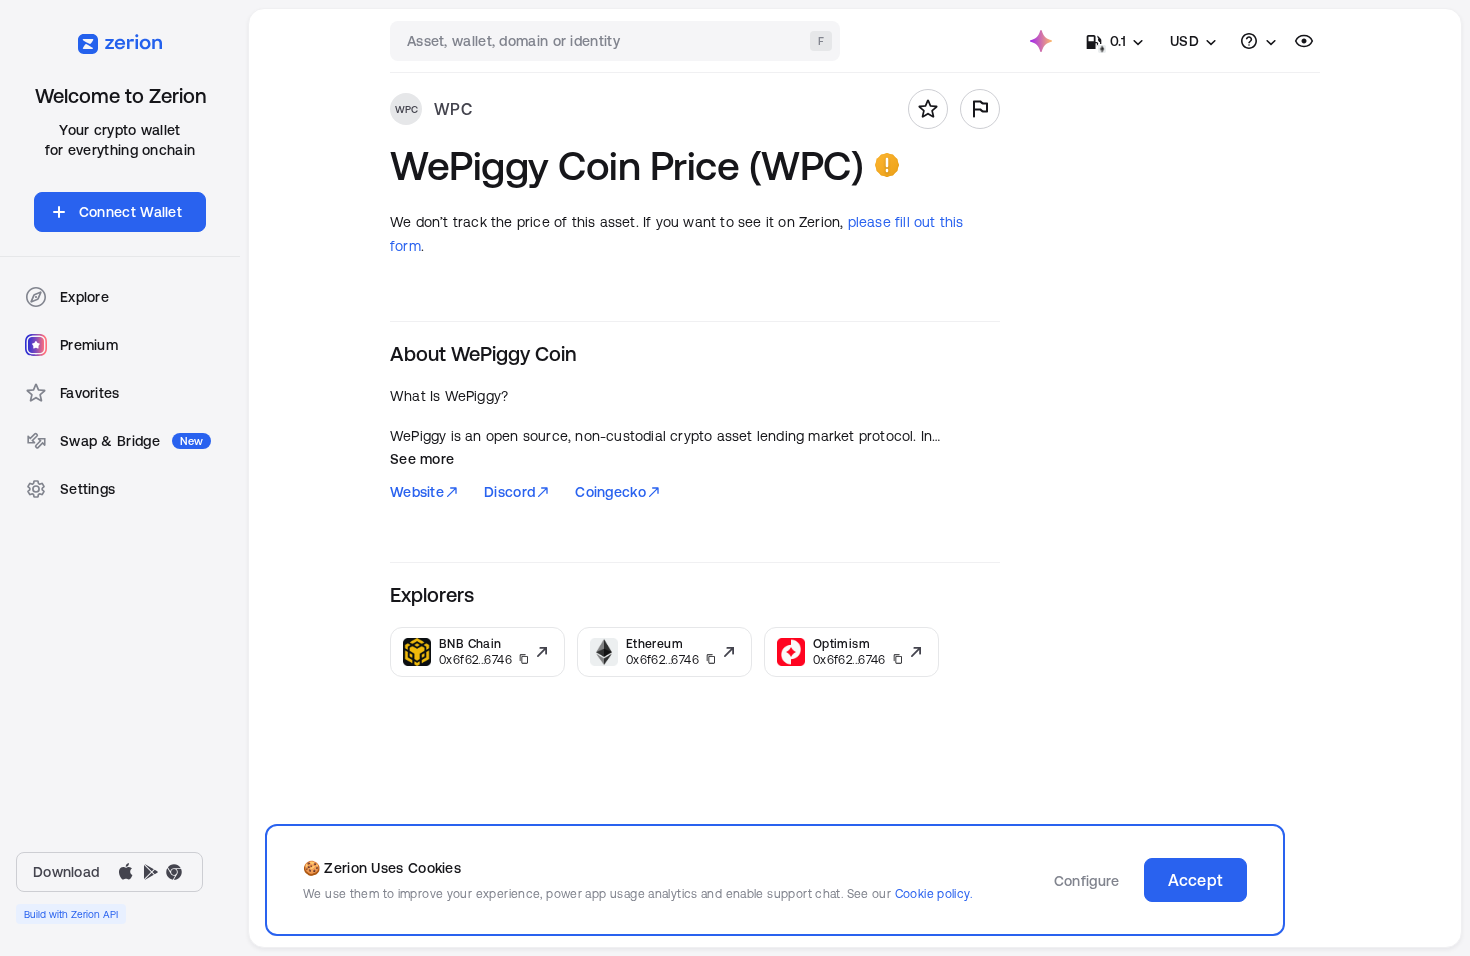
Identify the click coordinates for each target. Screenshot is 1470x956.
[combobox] (617, 41)
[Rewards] (1041, 41)
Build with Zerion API (71, 914)
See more (422, 459)
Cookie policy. (933, 893)
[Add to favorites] (928, 109)
